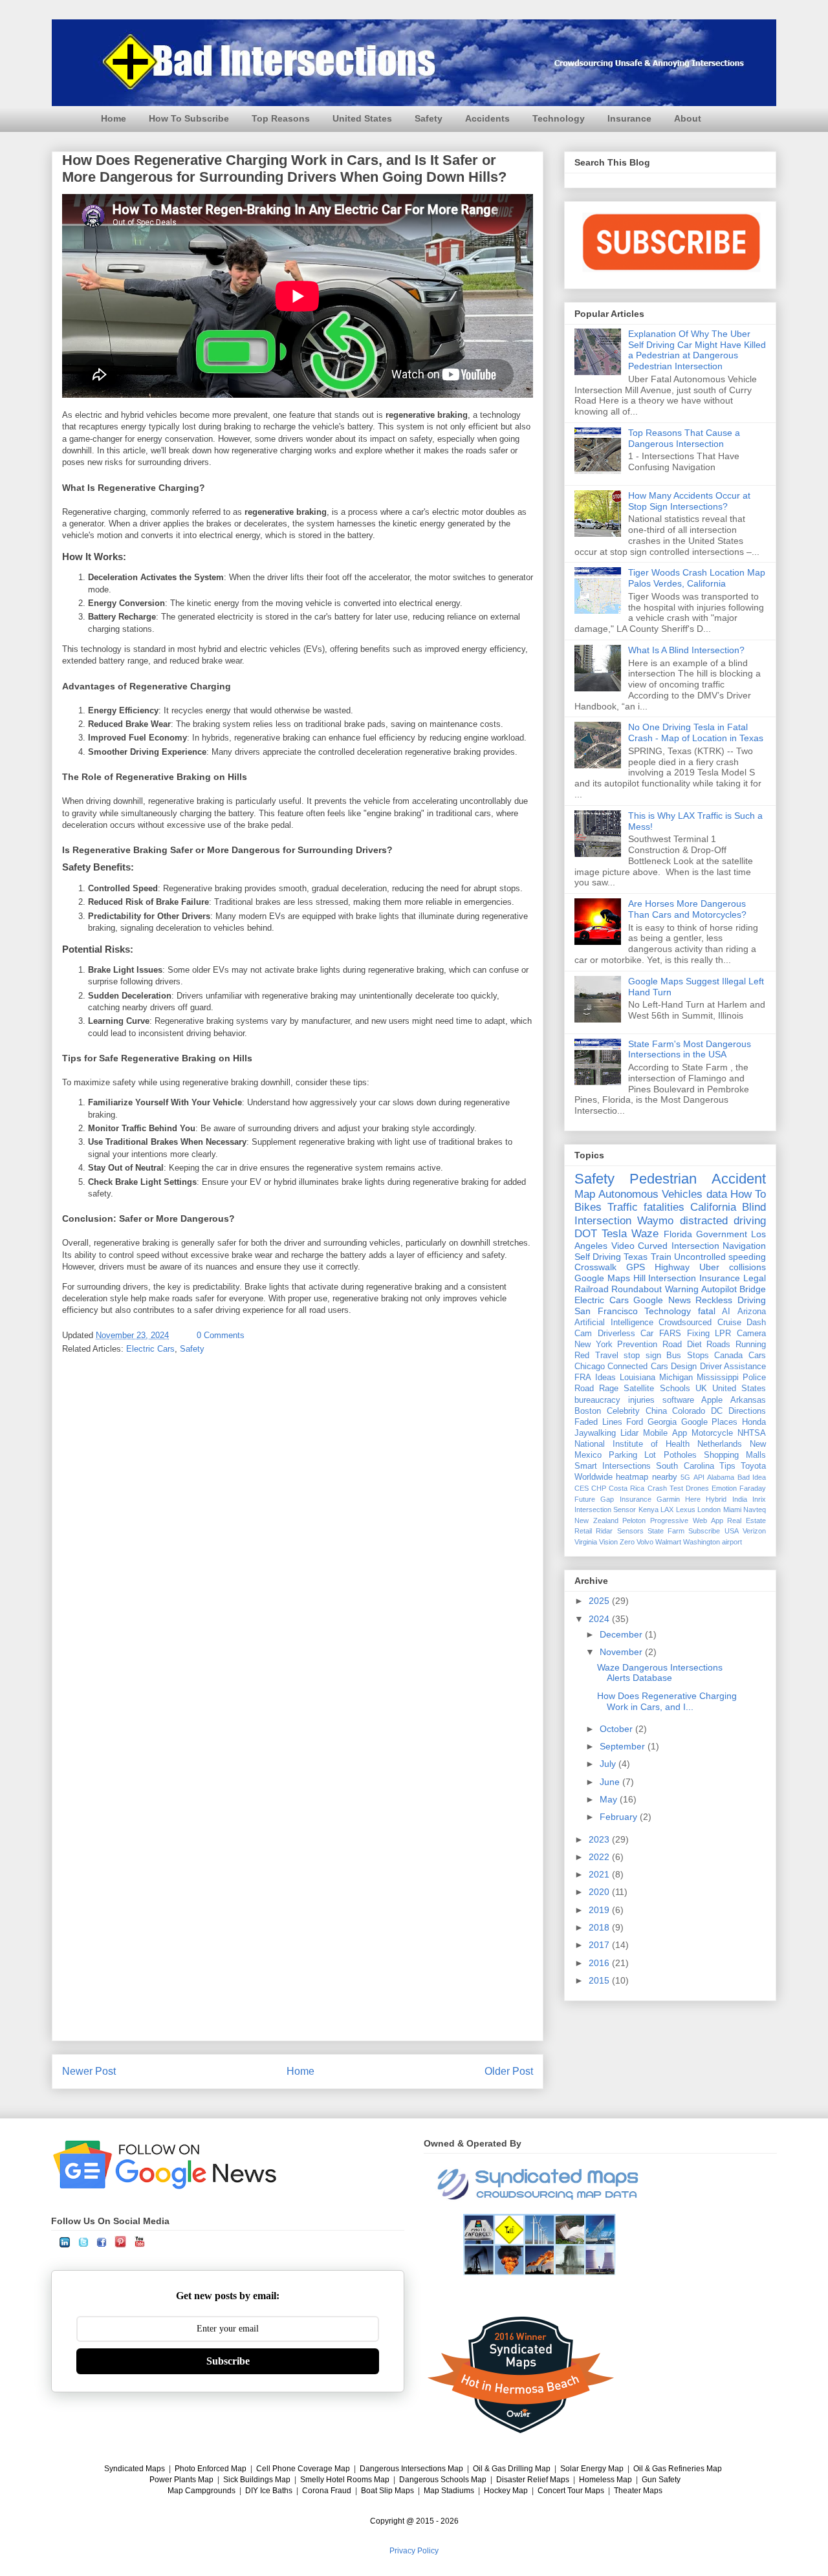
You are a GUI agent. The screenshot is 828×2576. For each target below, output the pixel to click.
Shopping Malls (735, 1455)
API (699, 1477)
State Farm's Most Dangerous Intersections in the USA (690, 1049)
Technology (559, 118)
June (611, 1782)
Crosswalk (595, 1267)
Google (648, 1300)
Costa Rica (626, 1488)
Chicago (590, 1367)
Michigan (676, 1378)
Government (722, 1234)
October (617, 1729)
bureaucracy (597, 1400)
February (620, 1817)
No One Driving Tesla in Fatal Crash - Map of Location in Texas (696, 732)
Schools (675, 1389)
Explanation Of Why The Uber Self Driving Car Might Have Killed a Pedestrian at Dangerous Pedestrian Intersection (697, 350)
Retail (583, 1531)
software (678, 1400)
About (688, 118)
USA (732, 1531)
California (713, 1207)
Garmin (668, 1499)
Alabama (721, 1477)
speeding (747, 1257)
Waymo (655, 1221)
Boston (588, 1411)
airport (732, 1542)
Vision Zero (617, 1542)
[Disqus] (298, 1535)
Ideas (605, 1378)
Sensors (630, 1531)
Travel (607, 1356)
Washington (702, 1542)
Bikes (588, 1207)
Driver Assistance (733, 1367)
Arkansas (748, 1400)
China (656, 1411)
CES (582, 1488)
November (622, 1652)
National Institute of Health (632, 1444)
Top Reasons (281, 118)
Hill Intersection (665, 1278)
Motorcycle (712, 1433)
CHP (599, 1488)
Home (114, 118)
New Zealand (596, 1521)
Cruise (729, 1323)
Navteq (755, 1510)
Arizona (752, 1312)
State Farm (666, 1531)
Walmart (668, 1542)
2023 (600, 1839)
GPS (636, 1267)
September (624, 1746)
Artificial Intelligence (614, 1323)
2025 (600, 1601)
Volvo (645, 1542)
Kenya (648, 1510)
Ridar (604, 1531)
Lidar (629, 1433)
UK (701, 1389)
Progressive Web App (686, 1521)
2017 (600, 1945)
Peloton (634, 1521)
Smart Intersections (613, 1466)
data (717, 1194)
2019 (600, 1910)
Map (585, 1194)
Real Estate (746, 1521)
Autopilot (719, 1289)
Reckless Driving (731, 1300)
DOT (586, 1234)
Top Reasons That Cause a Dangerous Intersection (684, 438)
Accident (739, 1179)
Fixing (698, 1334)
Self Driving (598, 1257)
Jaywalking (595, 1433)
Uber (709, 1267)
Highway (672, 1267)
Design (684, 1367)
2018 (600, 1927)
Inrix (759, 1499)
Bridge (753, 1289)
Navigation (744, 1246)
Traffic (623, 1207)
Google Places (710, 1422)
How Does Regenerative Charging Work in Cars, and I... (667, 1701)
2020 (600, 1892)
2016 (600, 1963)
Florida (678, 1234)
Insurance (629, 118)
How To (748, 1194)
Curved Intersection (679, 1246)
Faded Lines (598, 1422)
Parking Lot (632, 1455)
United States (362, 118)
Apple (712, 1400)
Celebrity (623, 1411)
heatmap (632, 1477)
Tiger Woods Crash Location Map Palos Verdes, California (697, 578)
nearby (665, 1477)
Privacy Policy (414, 2551)
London (709, 1510)
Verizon (754, 1531)
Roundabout (637, 1289)
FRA (583, 1378)
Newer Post (89, 2071)
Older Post (509, 2071)
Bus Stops (688, 1356)
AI (726, 1312)
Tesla (614, 1234)
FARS (670, 1334)
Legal (755, 1278)
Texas (636, 1257)
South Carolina (685, 1466)
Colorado (689, 1411)
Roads (718, 1345)
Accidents (487, 118)
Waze (645, 1234)
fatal (707, 1311)
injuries (641, 1400)
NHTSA (752, 1433)
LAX (667, 1510)
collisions (747, 1267)
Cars (757, 1356)
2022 (600, 1857)
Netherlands (720, 1444)
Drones (697, 1488)
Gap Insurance (626, 1499)
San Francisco (606, 1311)
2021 (600, 1874)
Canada (728, 1356)
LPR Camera (740, 1334)
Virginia (586, 1542)
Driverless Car (626, 1334)
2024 (600, 1619)
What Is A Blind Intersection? (686, 650)
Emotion (724, 1488)
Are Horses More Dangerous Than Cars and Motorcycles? (687, 909)
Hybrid (716, 1499)
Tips (727, 1466)
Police (754, 1378)
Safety (429, 118)
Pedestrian (663, 1179)
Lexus (686, 1510)
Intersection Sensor (605, 1510)
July (609, 1764)
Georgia (662, 1422)
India (740, 1499)
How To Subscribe (189, 118)
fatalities (664, 1207)
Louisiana (637, 1378)
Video (623, 1246)
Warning (682, 1289)
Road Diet (682, 1345)
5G (685, 1477)
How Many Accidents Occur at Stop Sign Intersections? (689, 501)
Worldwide (594, 1477)
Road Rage (596, 1389)
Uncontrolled (700, 1257)
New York (594, 1345)
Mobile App (665, 1433)
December (622, 1634)
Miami (732, 1510)
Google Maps (602, 1278)
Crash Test (665, 1488)
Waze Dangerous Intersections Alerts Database (660, 1673)
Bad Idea (752, 1477)
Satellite (639, 1389)
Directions (747, 1411)
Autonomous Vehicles (650, 1194)
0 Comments (221, 1335)
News (680, 1300)
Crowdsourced (685, 1323)
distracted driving (723, 1221)
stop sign (642, 1356)
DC (717, 1411)
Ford (635, 1422)
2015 (600, 1980)
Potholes (680, 1455)
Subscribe (704, 1531)
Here (693, 1499)
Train (661, 1257)
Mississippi (718, 1378)
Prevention (637, 1345)
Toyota (753, 1466)
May (610, 1799)
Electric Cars (150, 1349)
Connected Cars (637, 1367)
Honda (754, 1422)
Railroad (592, 1289)
